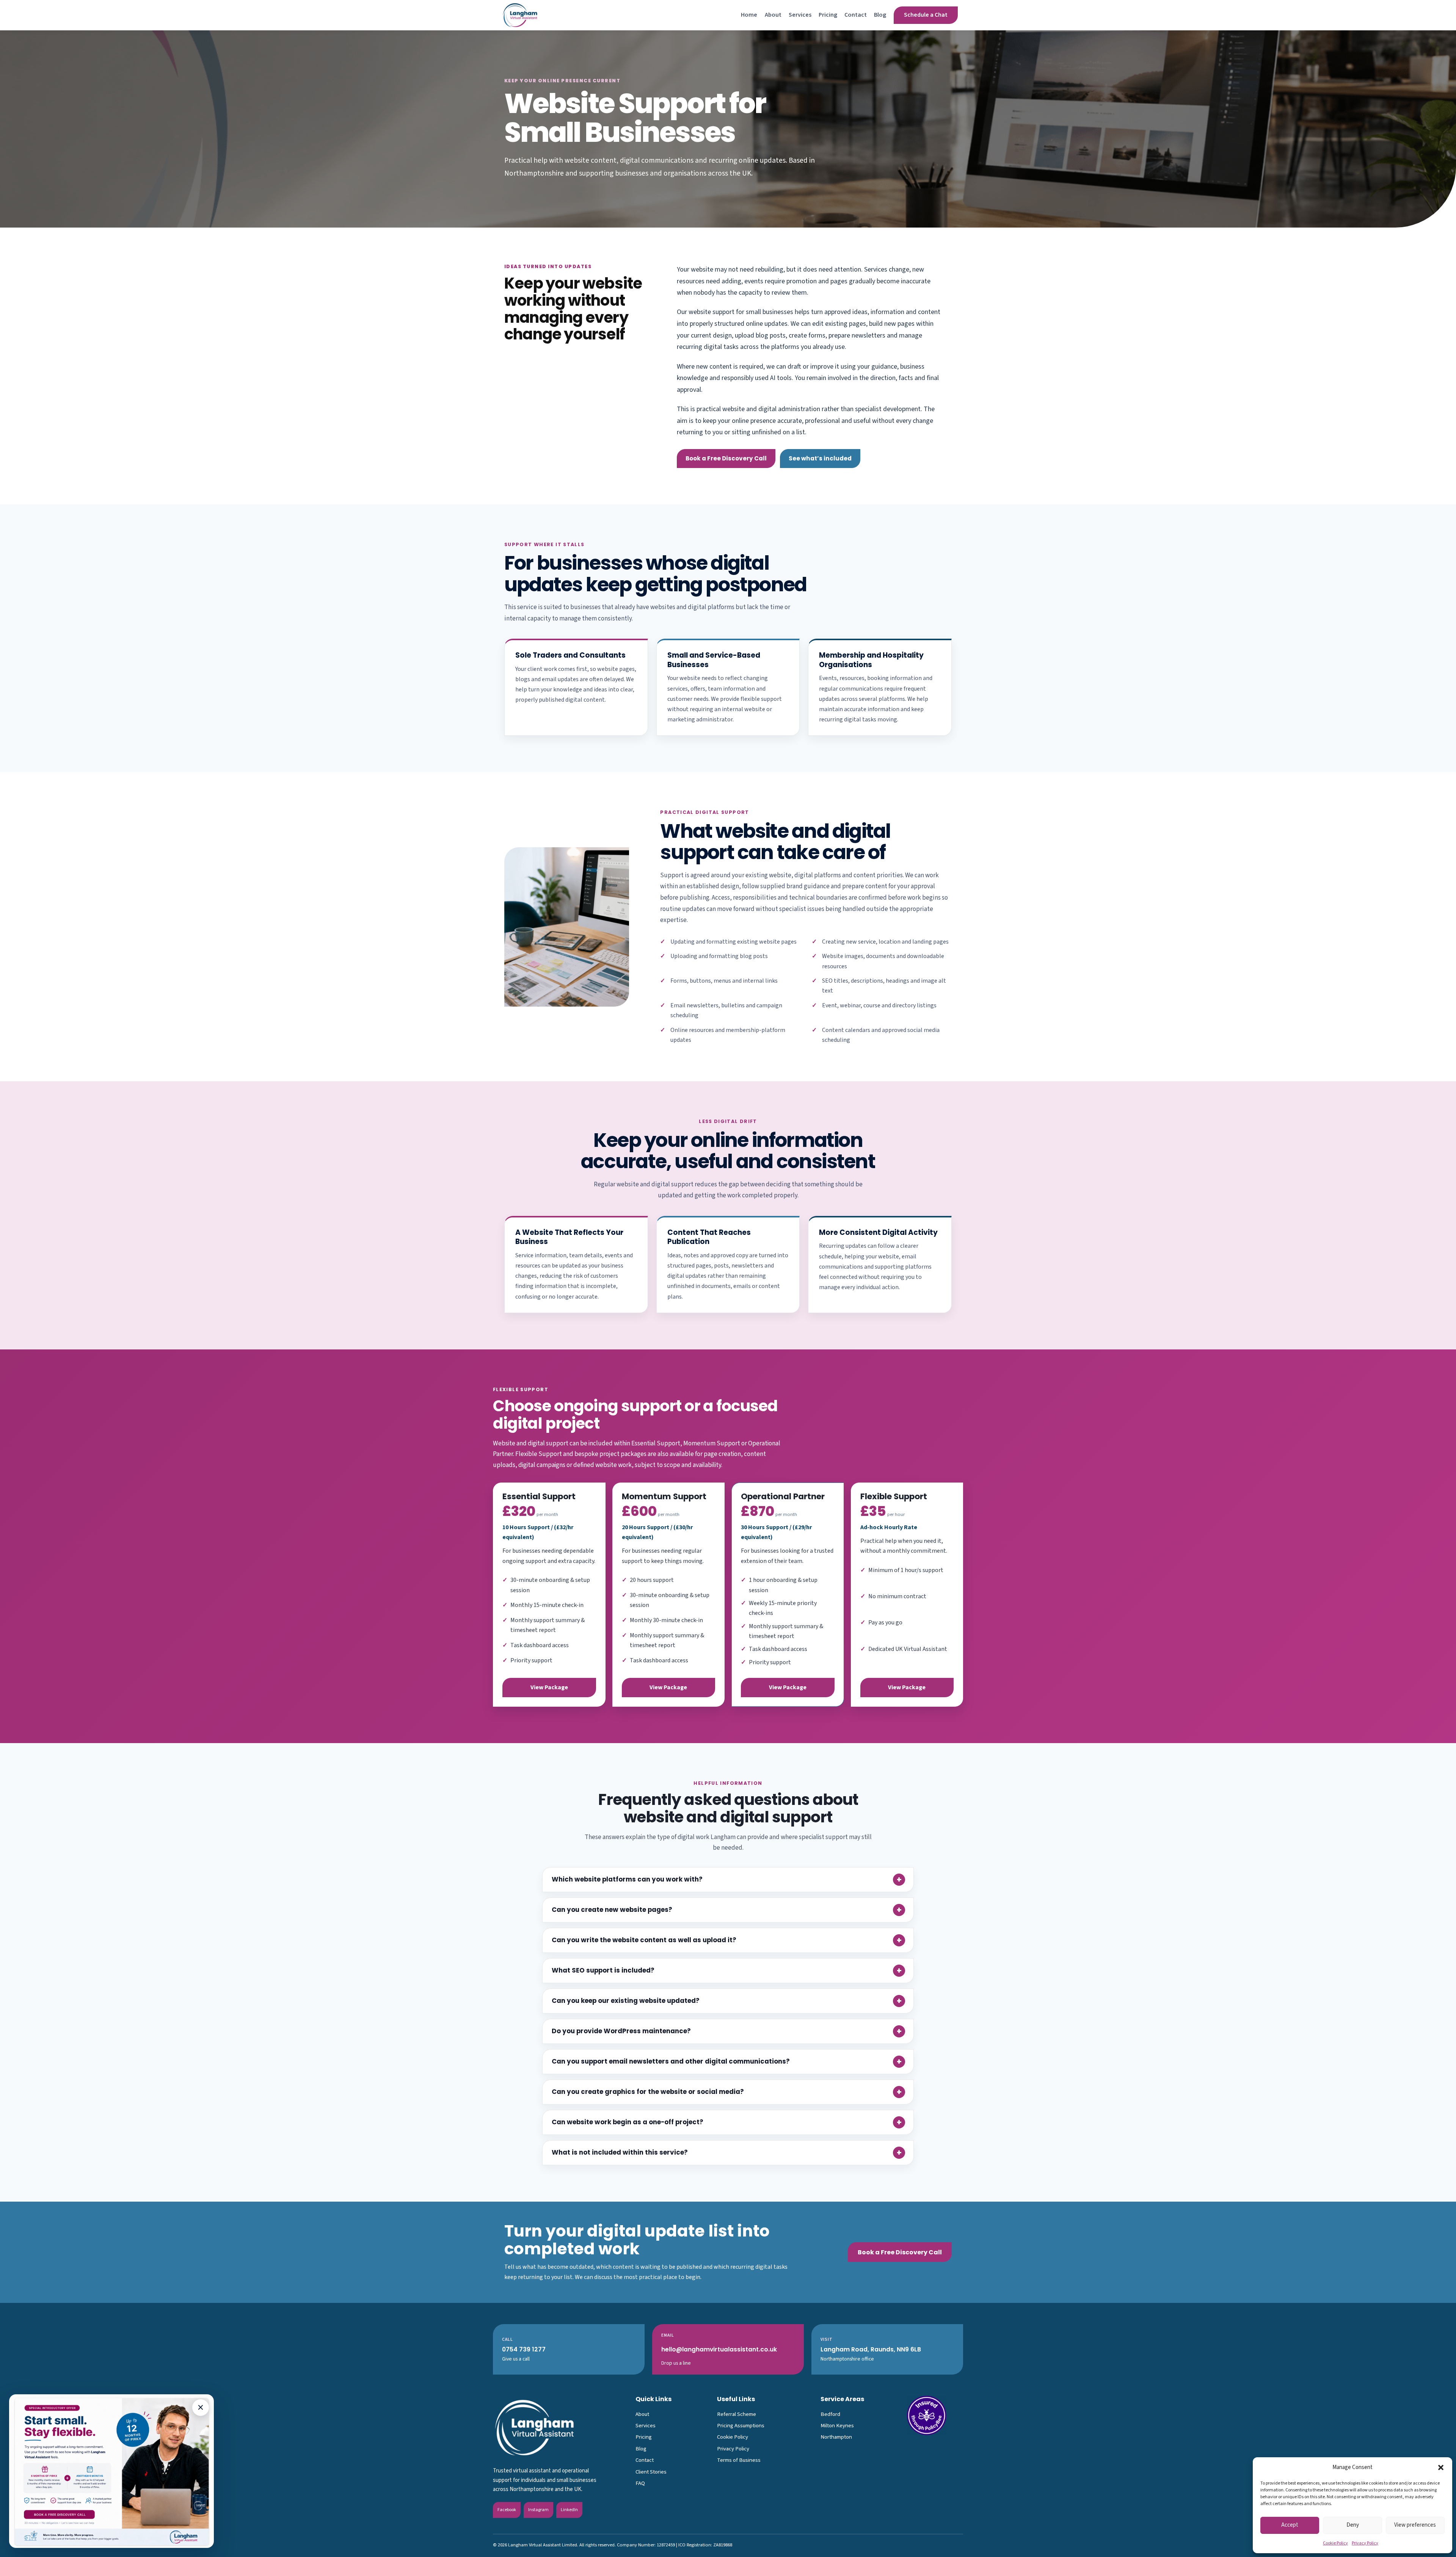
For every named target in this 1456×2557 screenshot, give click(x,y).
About (773, 15)
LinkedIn (569, 2510)
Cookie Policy (1335, 2543)
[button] (1441, 2467)
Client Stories (651, 2472)
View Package (549, 1687)
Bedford (830, 2414)
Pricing (828, 15)
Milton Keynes (837, 2426)
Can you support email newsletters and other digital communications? (671, 2061)
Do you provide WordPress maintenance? (621, 2031)
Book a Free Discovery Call (726, 458)
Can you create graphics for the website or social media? (648, 2092)
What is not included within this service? (620, 2152)
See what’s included (820, 458)
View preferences (1415, 2525)
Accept (1290, 2525)
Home (749, 15)
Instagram (538, 2510)
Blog (880, 15)
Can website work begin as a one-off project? (628, 2122)
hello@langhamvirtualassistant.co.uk (719, 2349)
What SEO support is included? (603, 1970)
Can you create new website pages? (612, 1910)
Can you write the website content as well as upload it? (644, 1940)
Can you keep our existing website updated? (626, 2001)
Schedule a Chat (926, 15)
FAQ (640, 2483)
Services (800, 15)
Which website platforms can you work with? (627, 1879)
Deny (1353, 2525)
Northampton (836, 2437)
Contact (856, 15)
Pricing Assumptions (741, 2426)
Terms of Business (739, 2460)
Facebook (507, 2510)
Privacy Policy (1365, 2543)
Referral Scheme (737, 2414)
